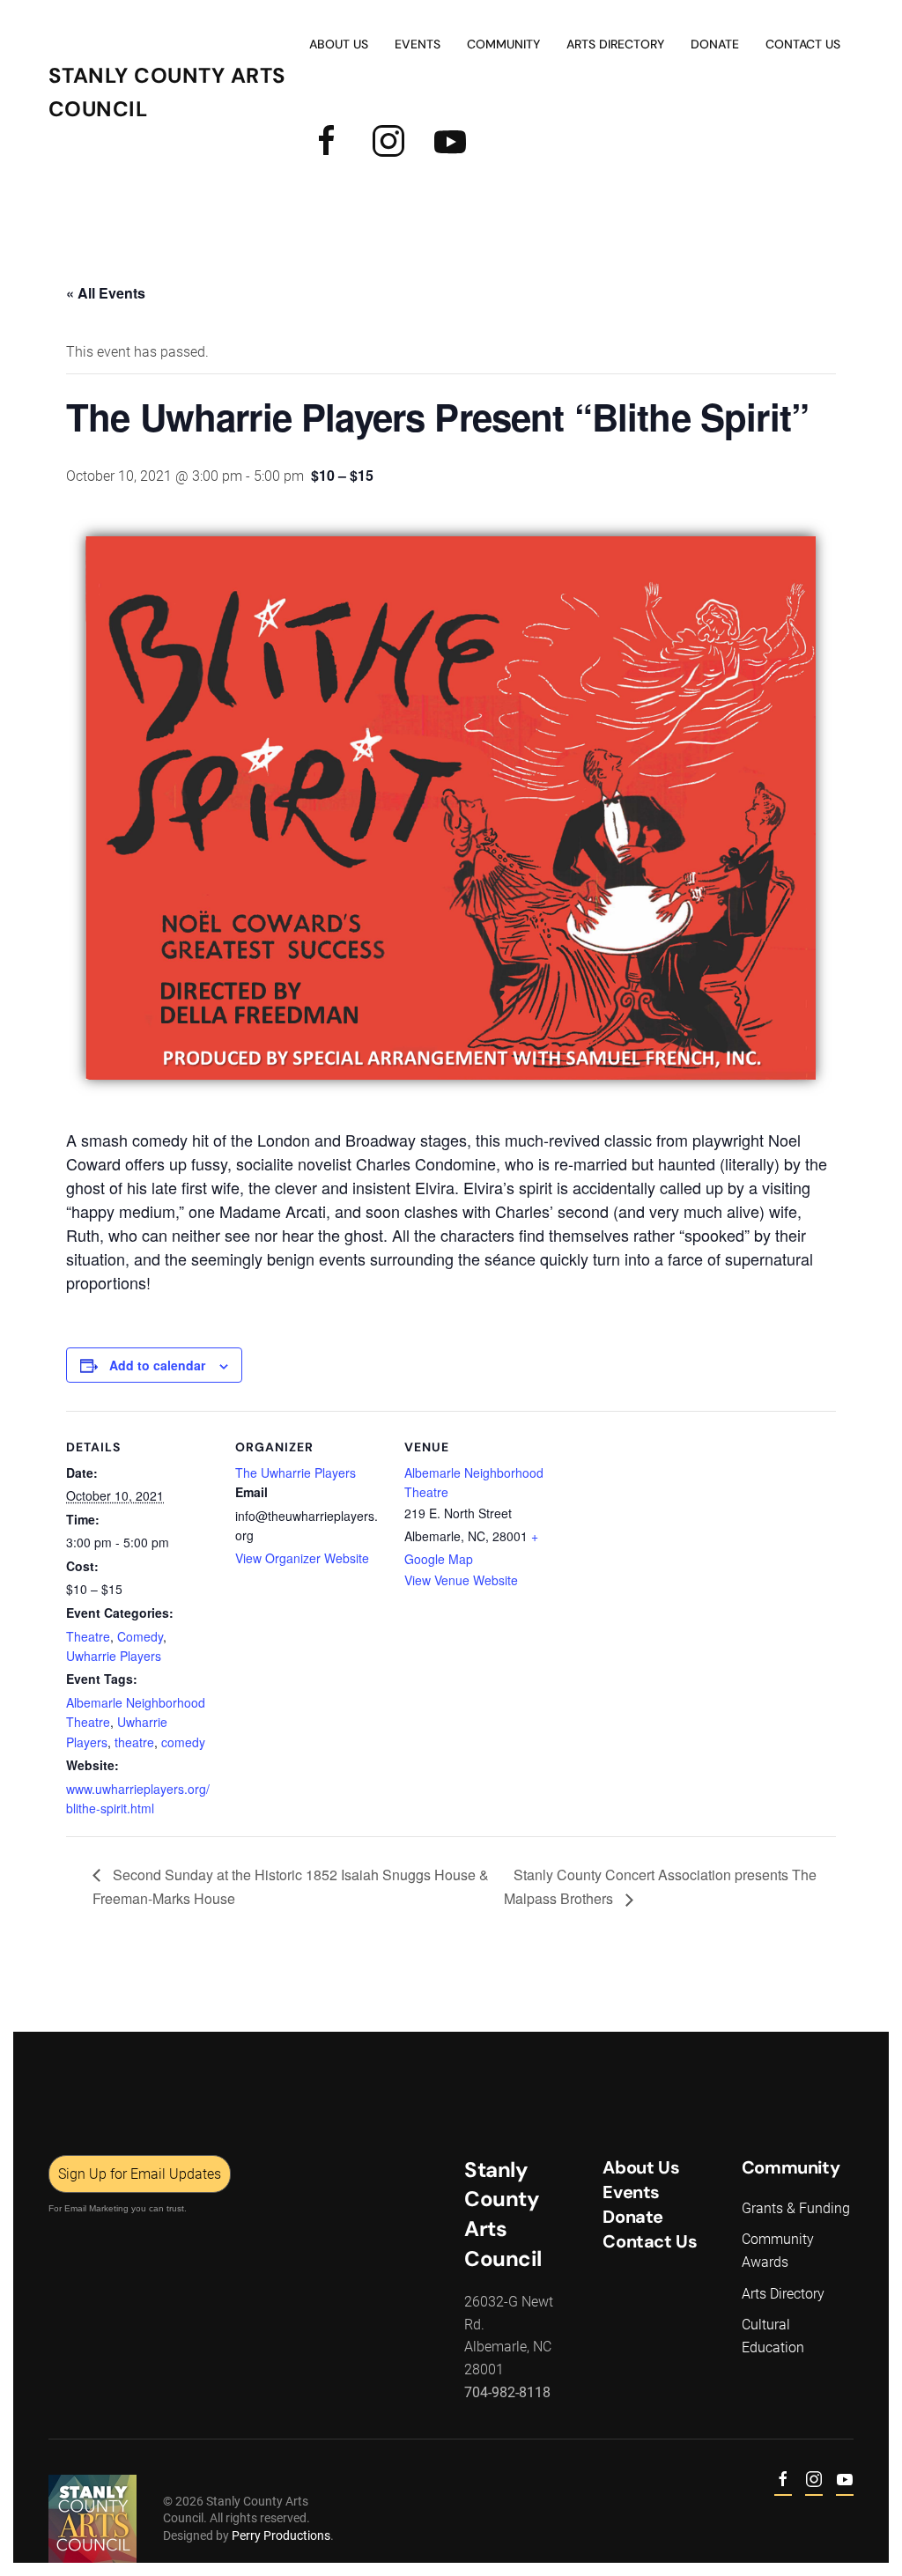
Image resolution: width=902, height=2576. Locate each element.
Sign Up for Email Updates (140, 2174)
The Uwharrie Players (296, 1473)
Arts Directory (615, 44)
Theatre (88, 1636)
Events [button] (418, 44)
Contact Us (803, 44)
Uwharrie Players (114, 1656)
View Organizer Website (302, 1558)
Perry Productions (281, 2535)
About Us (339, 44)
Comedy (140, 1636)
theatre (134, 1742)
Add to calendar (157, 1365)
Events (631, 2192)
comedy (183, 1742)
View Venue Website (461, 1580)
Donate (715, 44)
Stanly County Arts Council (167, 92)
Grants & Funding (796, 2208)
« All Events (106, 293)
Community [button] (503, 44)
